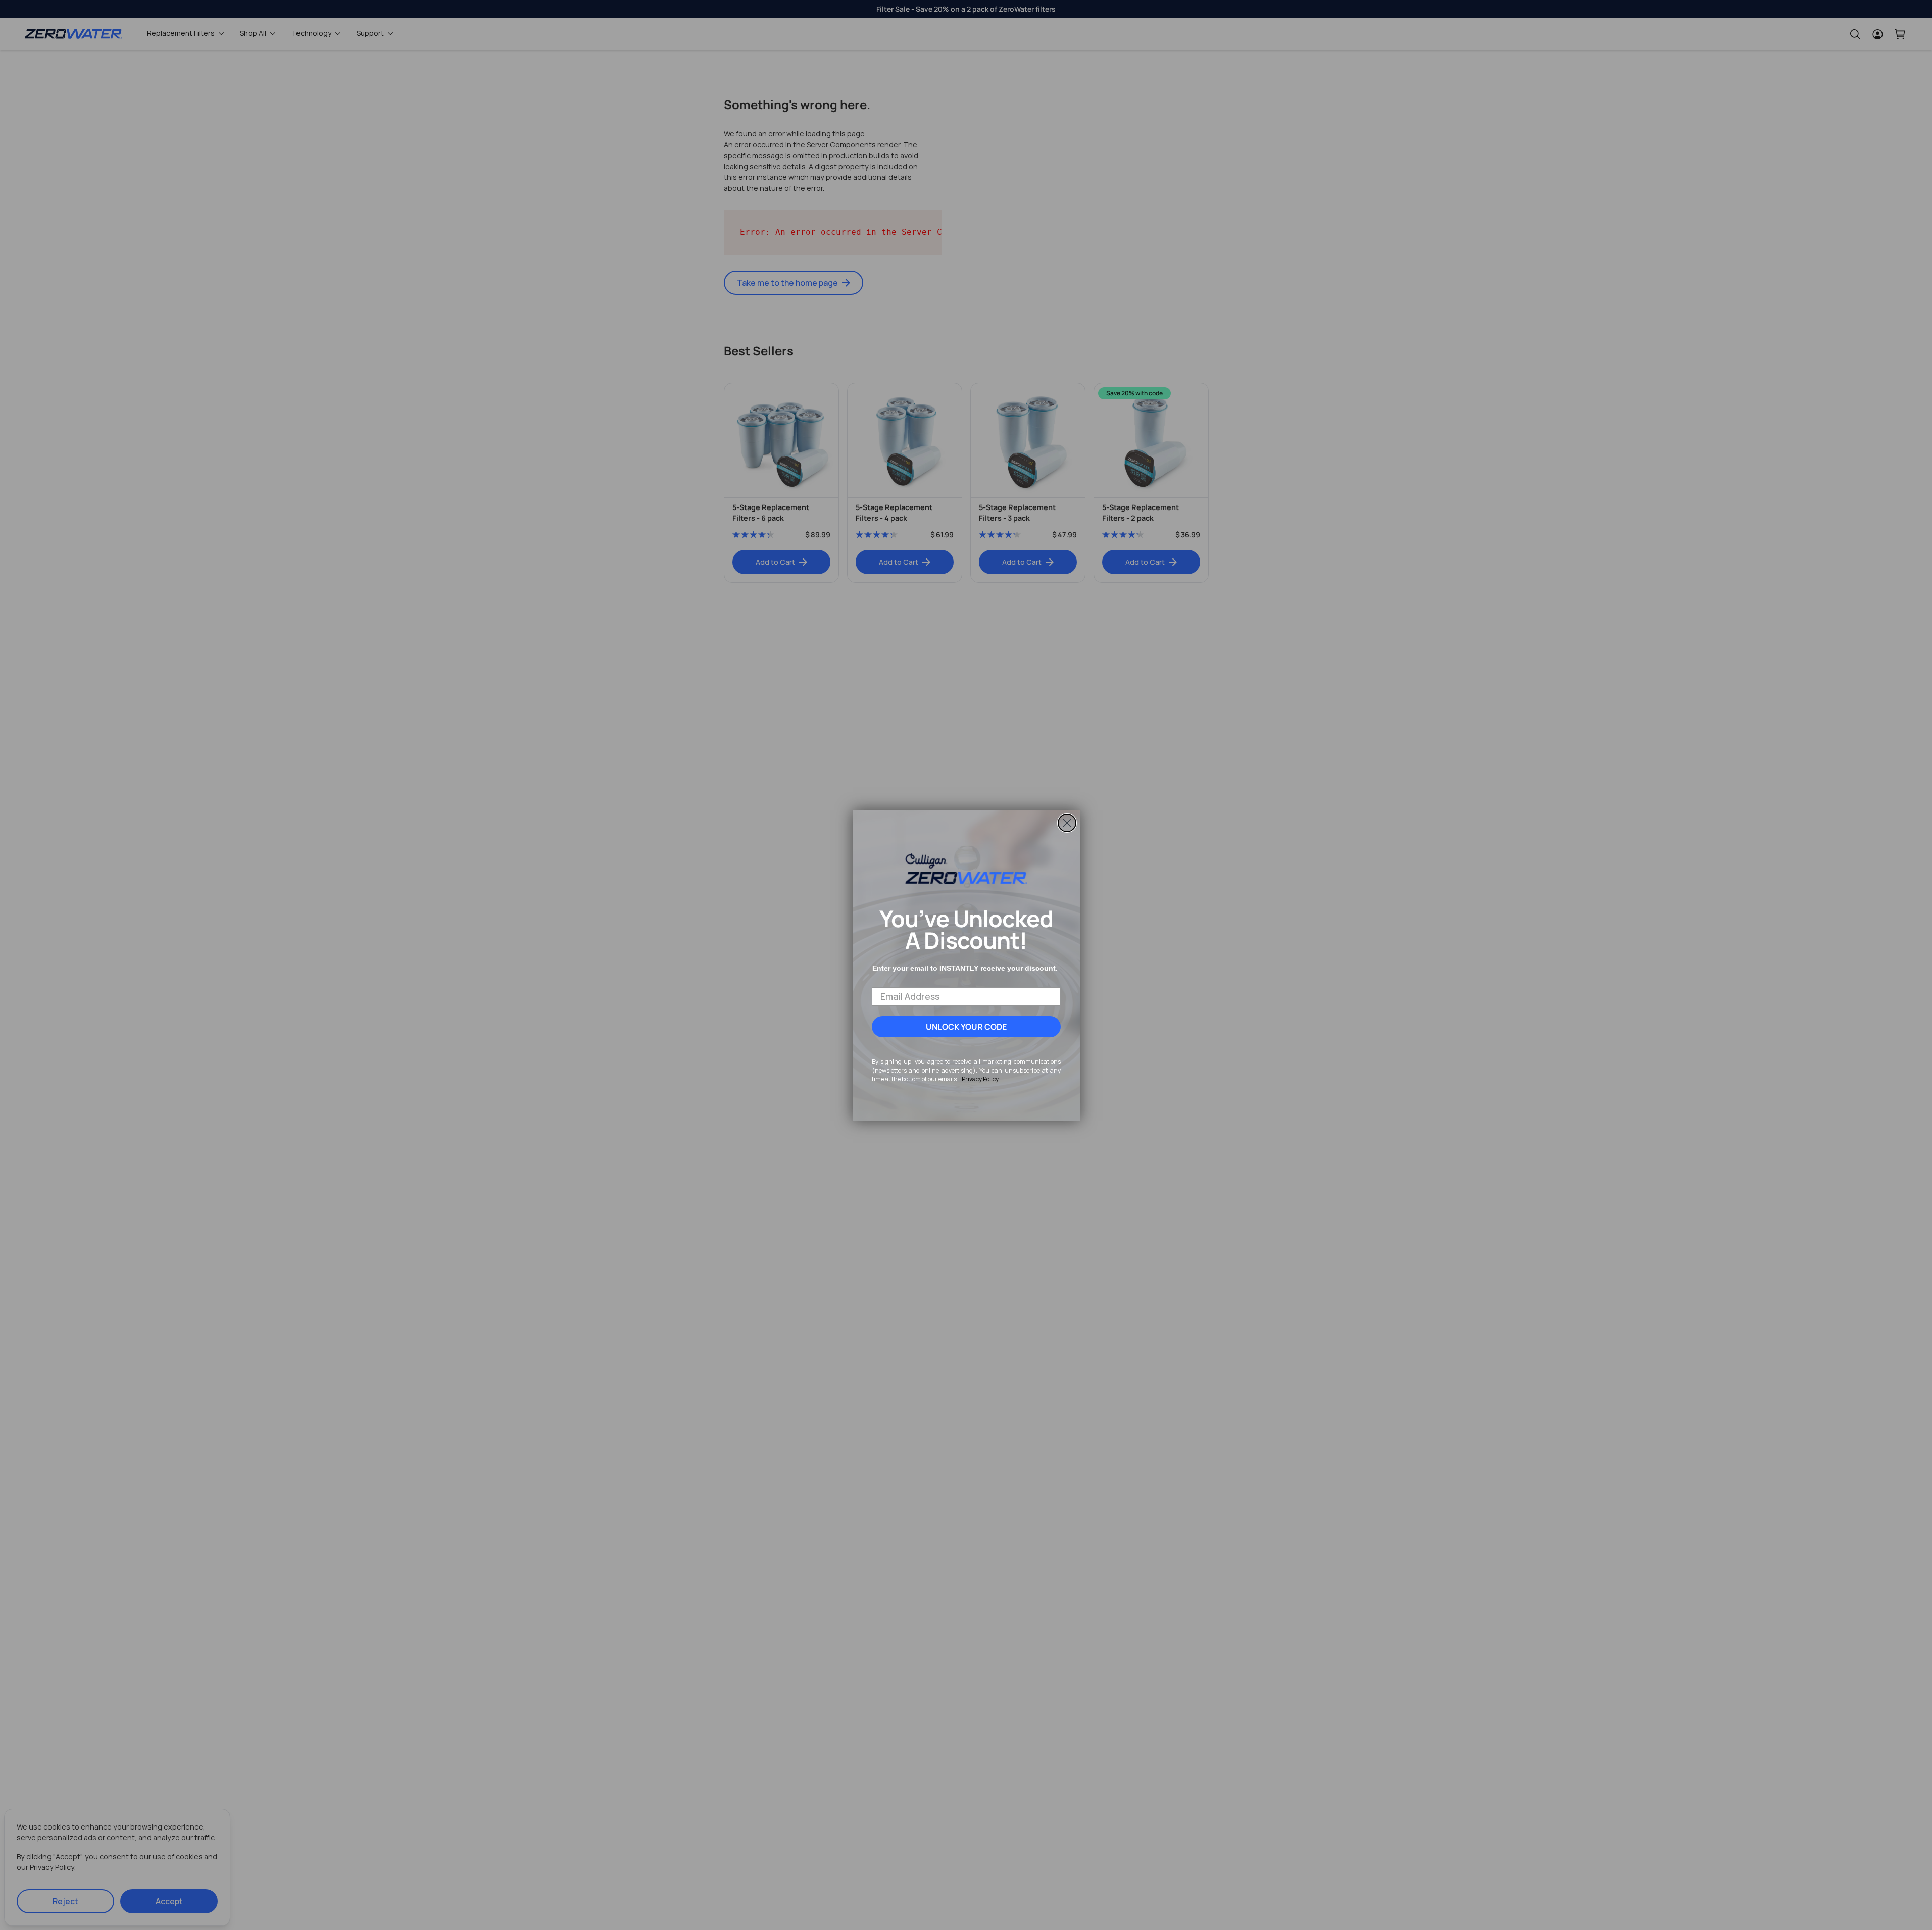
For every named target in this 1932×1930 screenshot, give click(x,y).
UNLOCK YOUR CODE (966, 1027)
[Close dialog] (1067, 823)
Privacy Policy (980, 1079)
